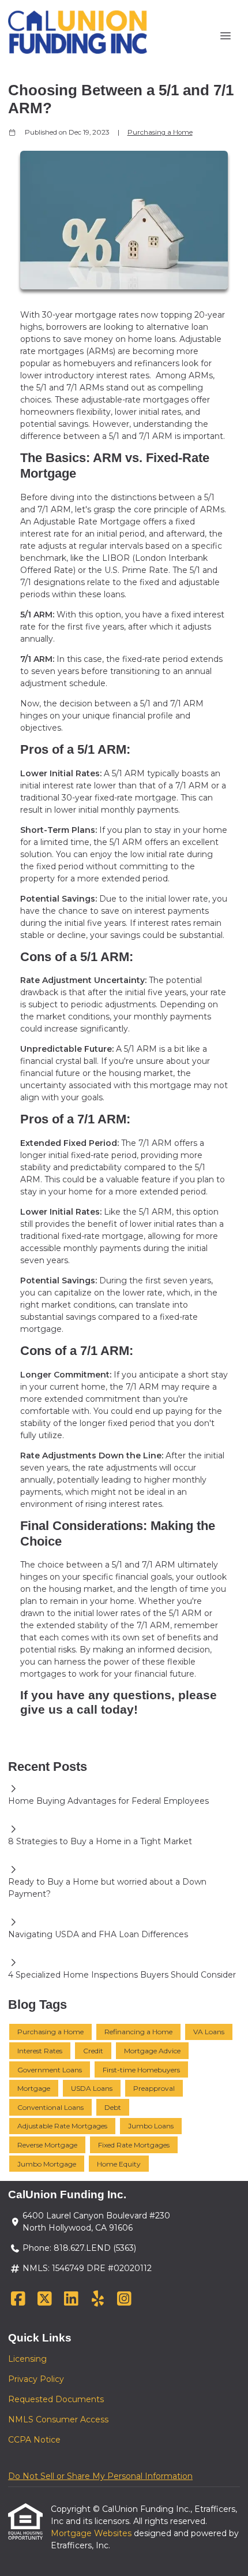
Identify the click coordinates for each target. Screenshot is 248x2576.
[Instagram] (124, 2299)
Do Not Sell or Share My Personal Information (100, 2476)
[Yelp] (98, 2299)
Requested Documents (56, 2399)
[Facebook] (18, 2299)
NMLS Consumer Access (58, 2419)
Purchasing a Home (160, 132)
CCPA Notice (34, 2440)
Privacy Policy (36, 2379)
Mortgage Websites (92, 2533)
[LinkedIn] (71, 2299)
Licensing (27, 2359)
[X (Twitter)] (45, 2299)
